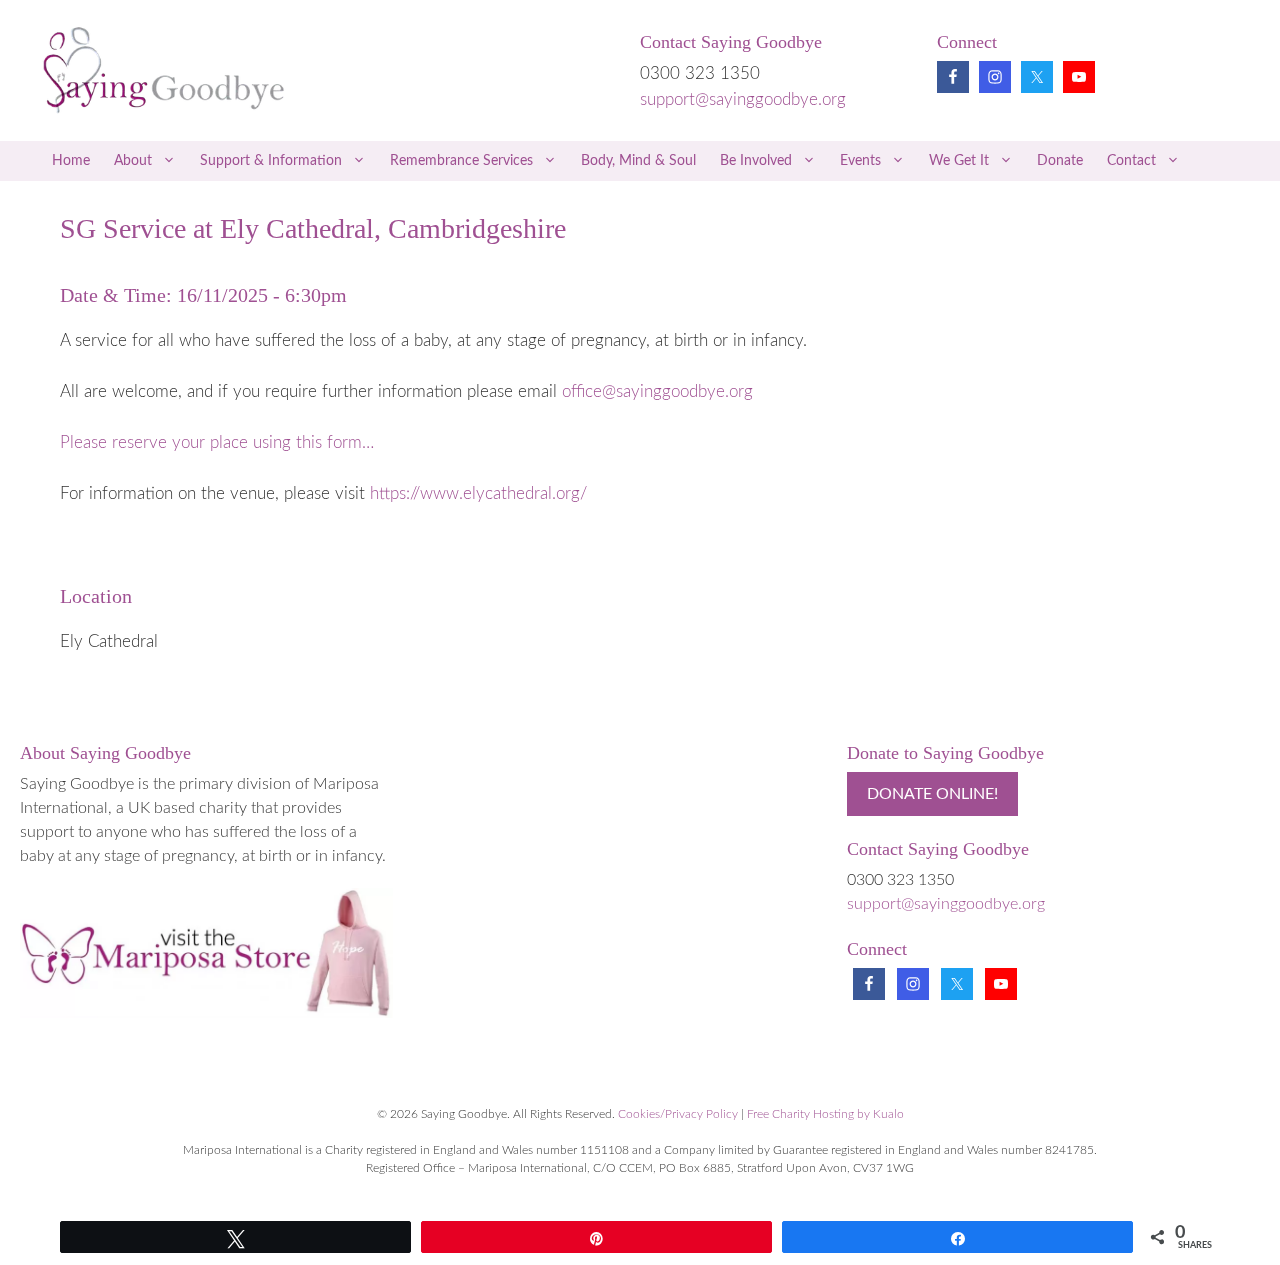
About (133, 161)
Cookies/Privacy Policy (678, 1114)
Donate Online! (932, 794)
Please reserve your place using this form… (217, 442)
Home (71, 161)
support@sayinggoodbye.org (743, 99)
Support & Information (271, 161)
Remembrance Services (461, 161)
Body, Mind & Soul (638, 161)
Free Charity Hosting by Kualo (825, 1114)
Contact (1131, 161)
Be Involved (756, 161)
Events (860, 161)
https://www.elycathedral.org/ (478, 493)
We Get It (959, 161)
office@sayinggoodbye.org (657, 391)
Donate (1060, 161)
